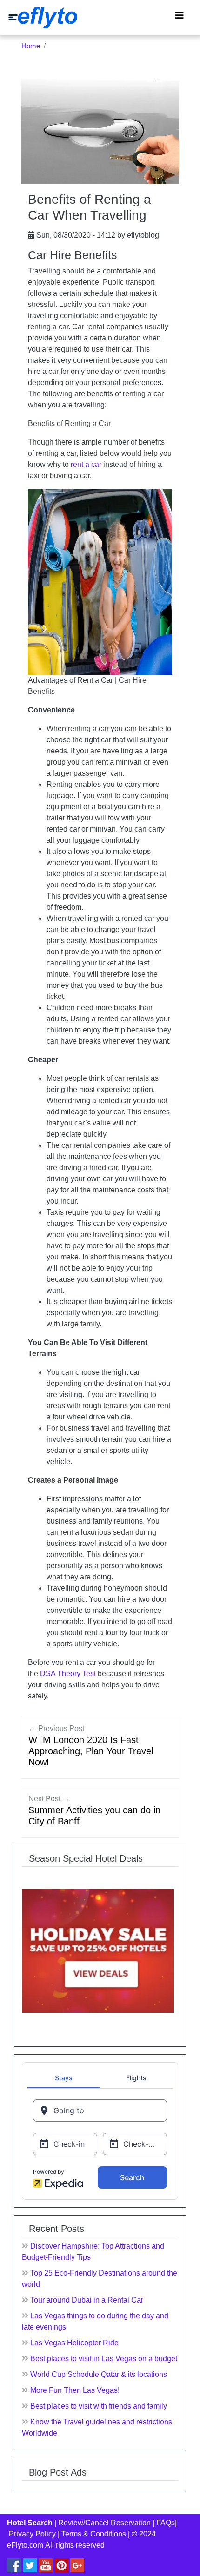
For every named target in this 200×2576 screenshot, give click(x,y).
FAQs (166, 2523)
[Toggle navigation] (180, 18)
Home (31, 46)
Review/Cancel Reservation (104, 2523)
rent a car (86, 464)
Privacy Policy (32, 2534)
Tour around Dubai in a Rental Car (87, 2300)
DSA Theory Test (68, 1674)
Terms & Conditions (94, 2534)
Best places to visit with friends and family (99, 2406)
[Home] (43, 18)
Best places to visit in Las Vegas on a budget (104, 2359)
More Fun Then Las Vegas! (75, 2390)
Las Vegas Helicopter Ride (74, 2343)
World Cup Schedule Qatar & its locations (99, 2374)
